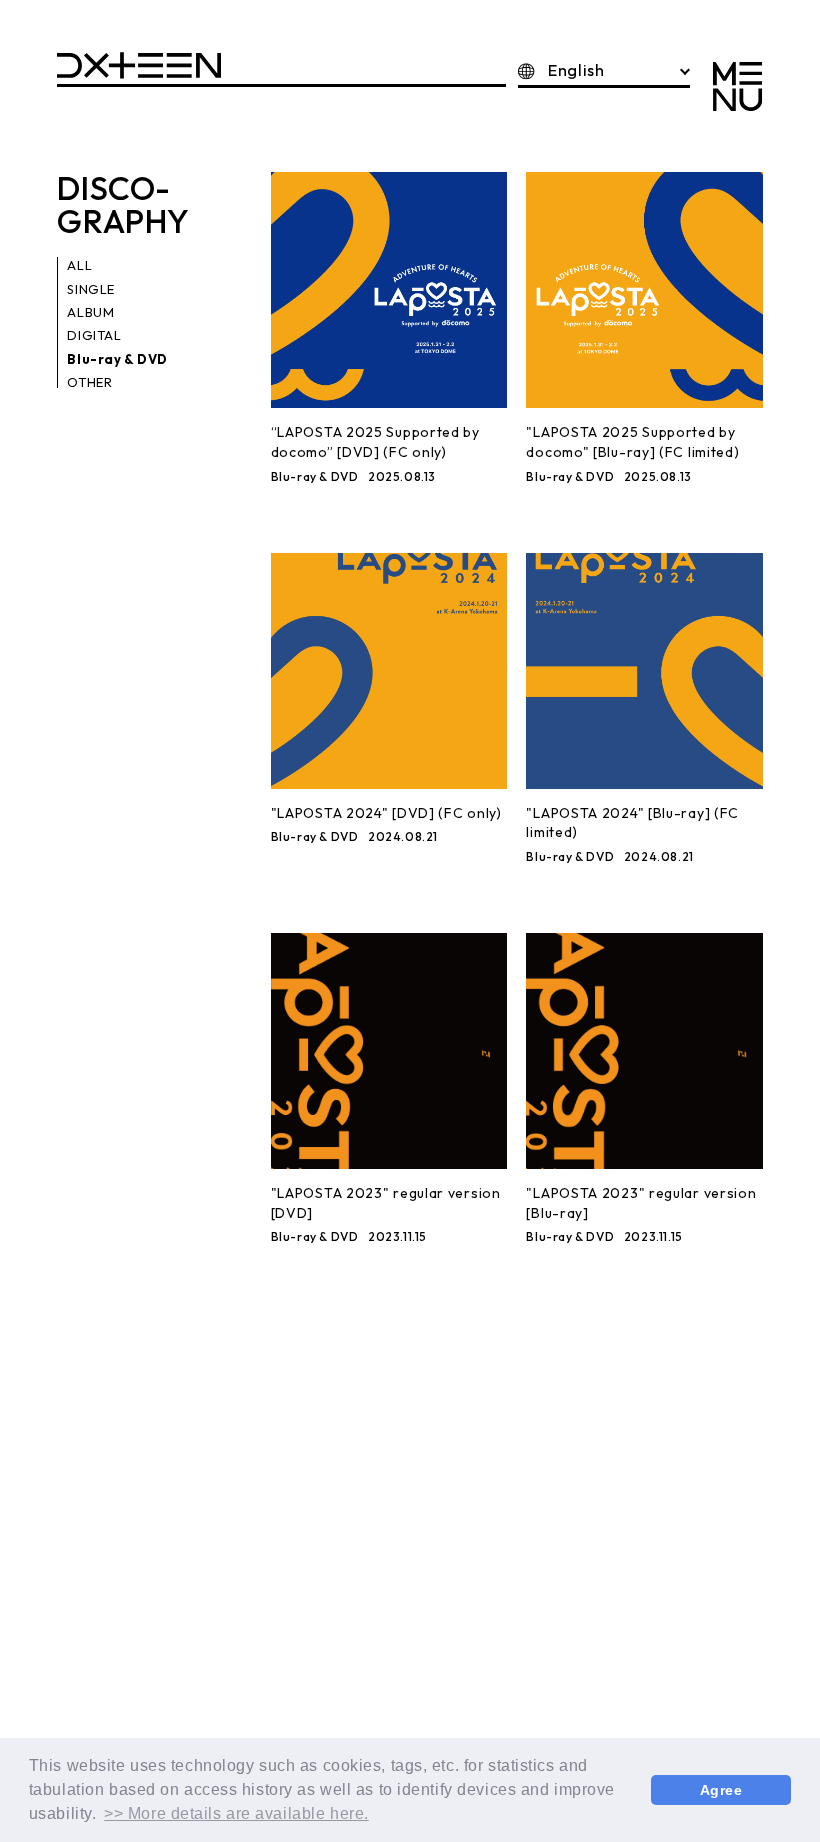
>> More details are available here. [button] (236, 1813)
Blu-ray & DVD (117, 359)
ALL (79, 265)
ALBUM (90, 312)
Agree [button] (721, 1790)
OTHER (89, 382)
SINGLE (90, 289)
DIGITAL (94, 335)
